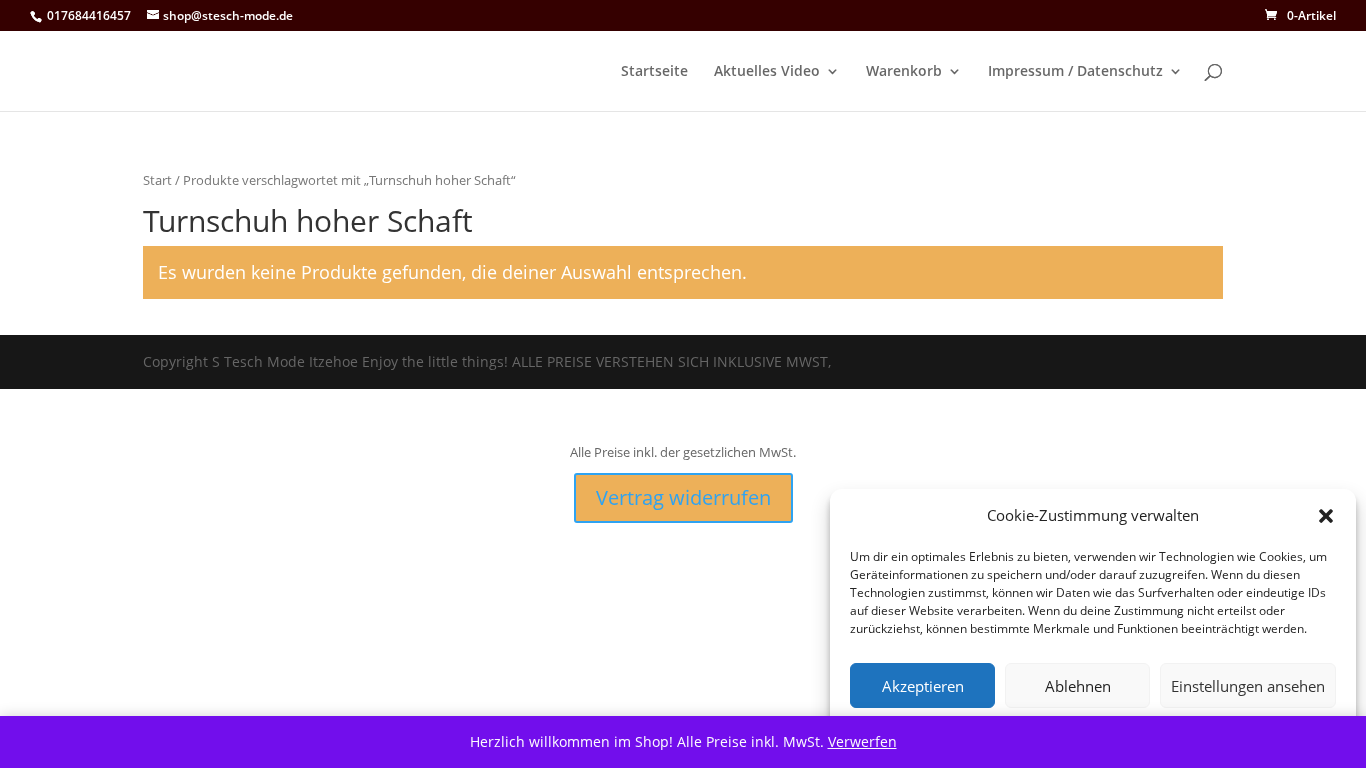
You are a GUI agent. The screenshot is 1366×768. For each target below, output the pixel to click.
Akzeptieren (923, 686)
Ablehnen (1078, 686)
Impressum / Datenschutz (1075, 72)
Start (157, 180)
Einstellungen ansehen (1248, 686)
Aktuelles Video (767, 72)
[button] (1326, 516)
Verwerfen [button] (862, 741)
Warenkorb (904, 72)
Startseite (654, 72)
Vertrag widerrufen (683, 497)
